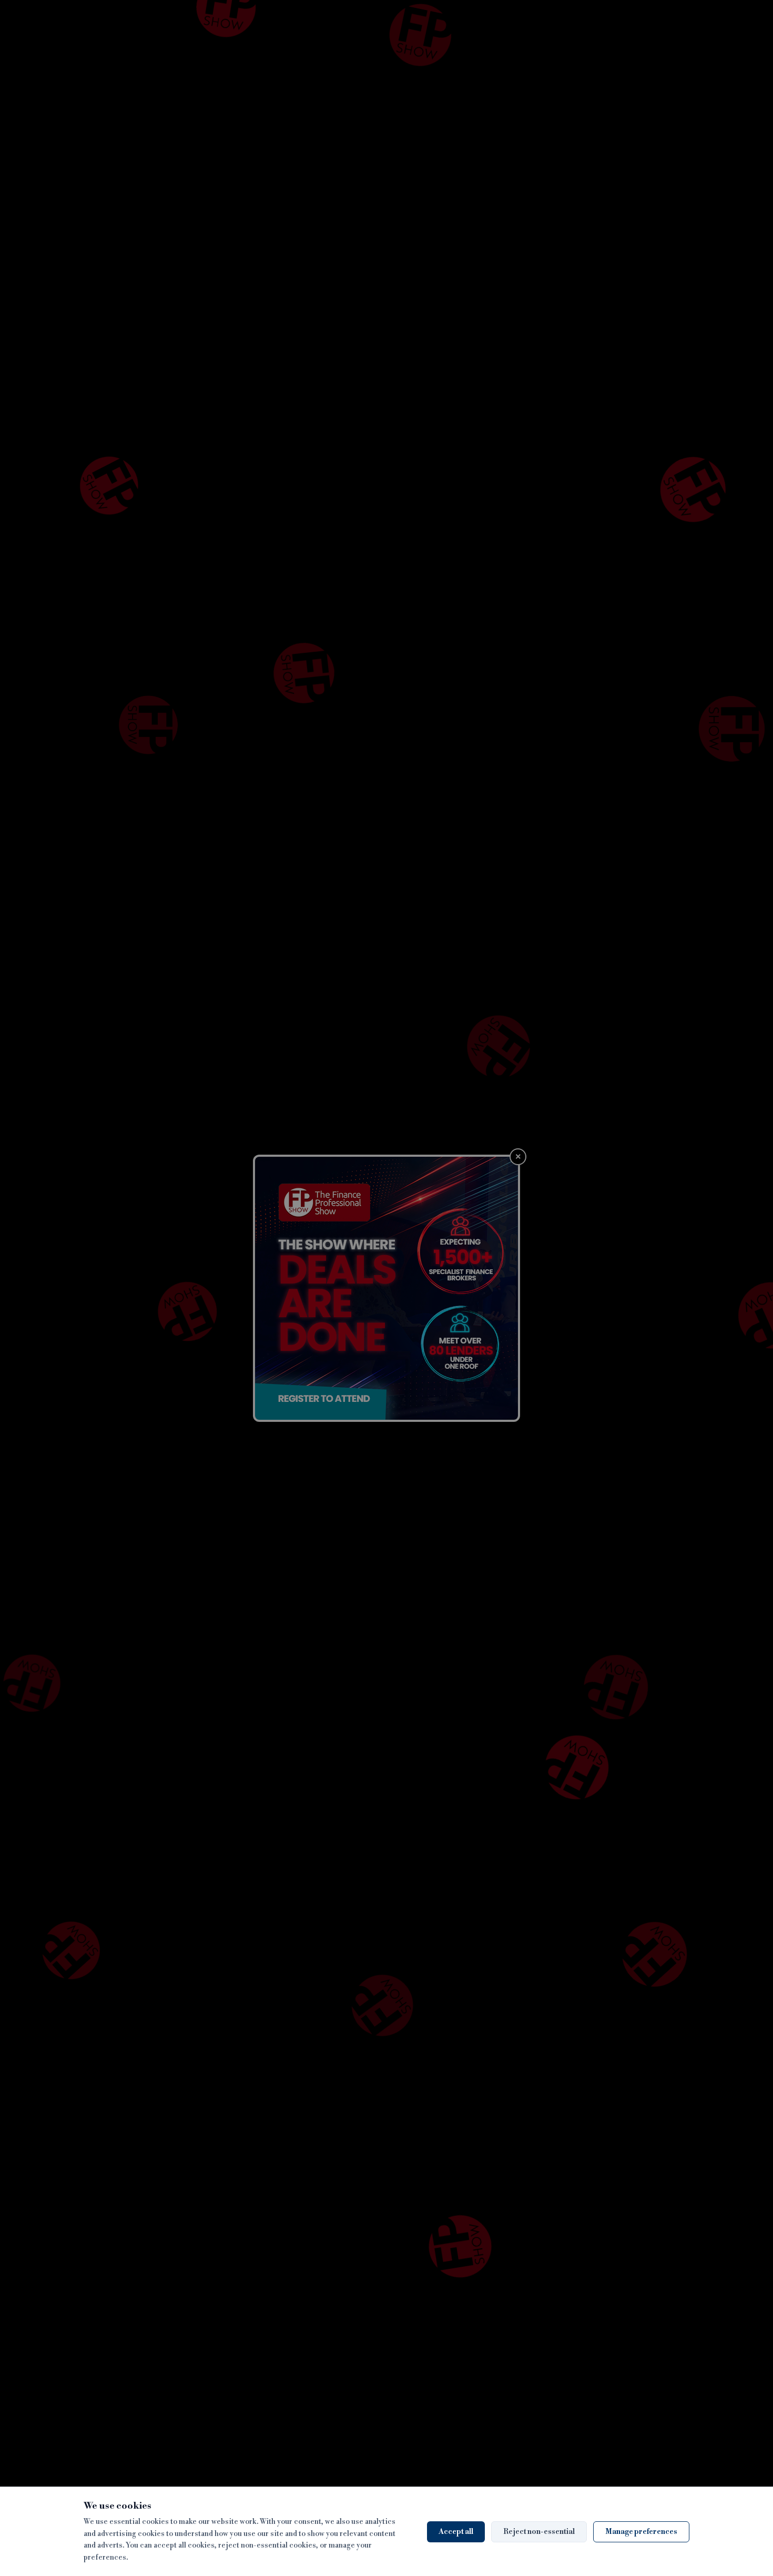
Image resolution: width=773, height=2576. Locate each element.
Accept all (456, 2532)
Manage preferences (641, 2532)
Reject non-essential (539, 2532)
